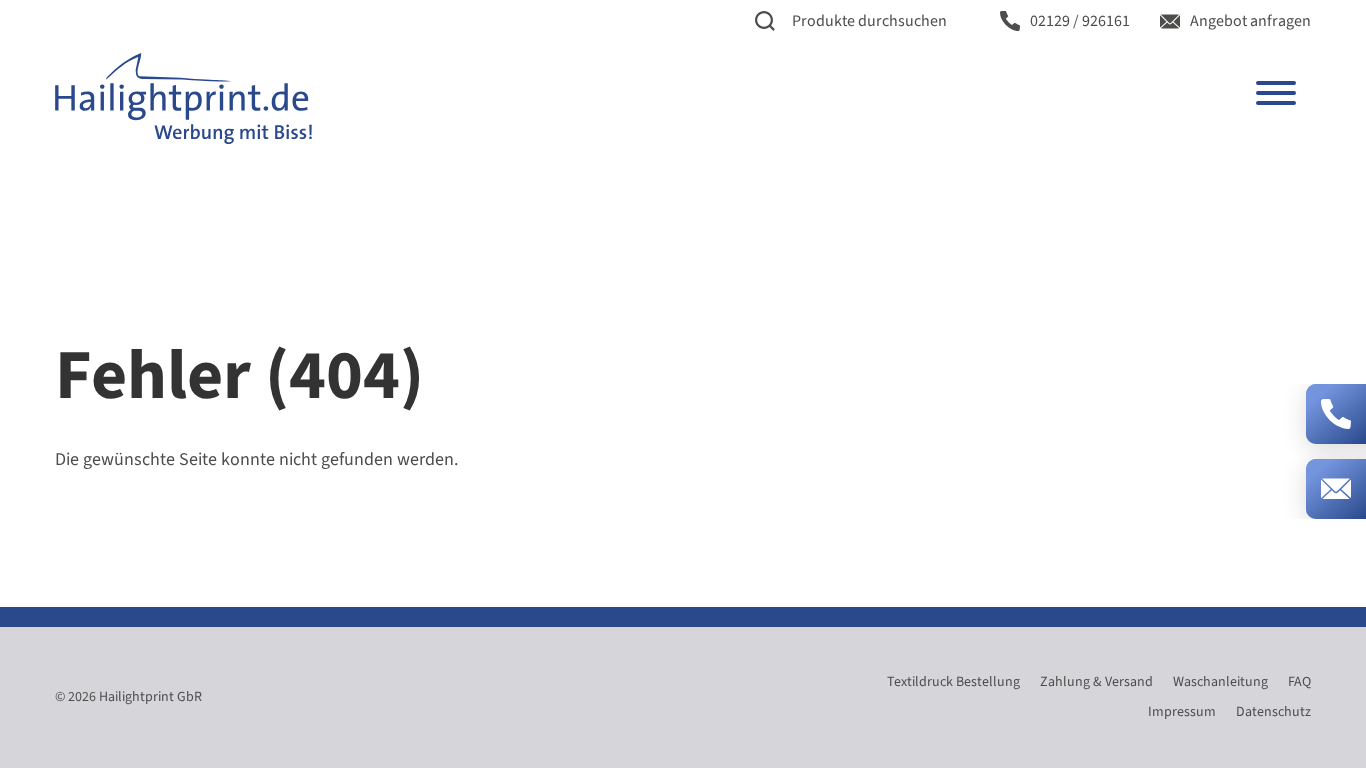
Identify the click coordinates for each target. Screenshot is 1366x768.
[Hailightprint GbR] (183, 98)
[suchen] (765, 21)
